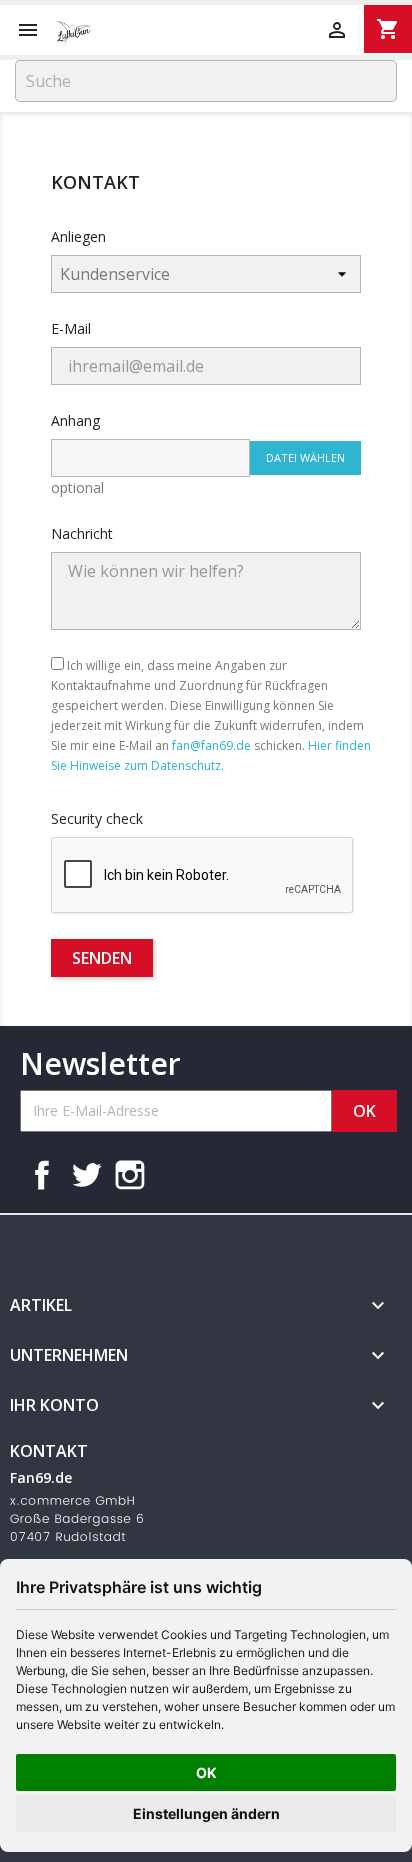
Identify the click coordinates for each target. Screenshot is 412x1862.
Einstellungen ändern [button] (206, 1813)
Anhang (75, 420)
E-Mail (71, 328)
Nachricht (82, 533)
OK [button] (206, 1772)
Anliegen (78, 236)
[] (389, 96)
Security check (97, 818)
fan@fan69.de (211, 745)
